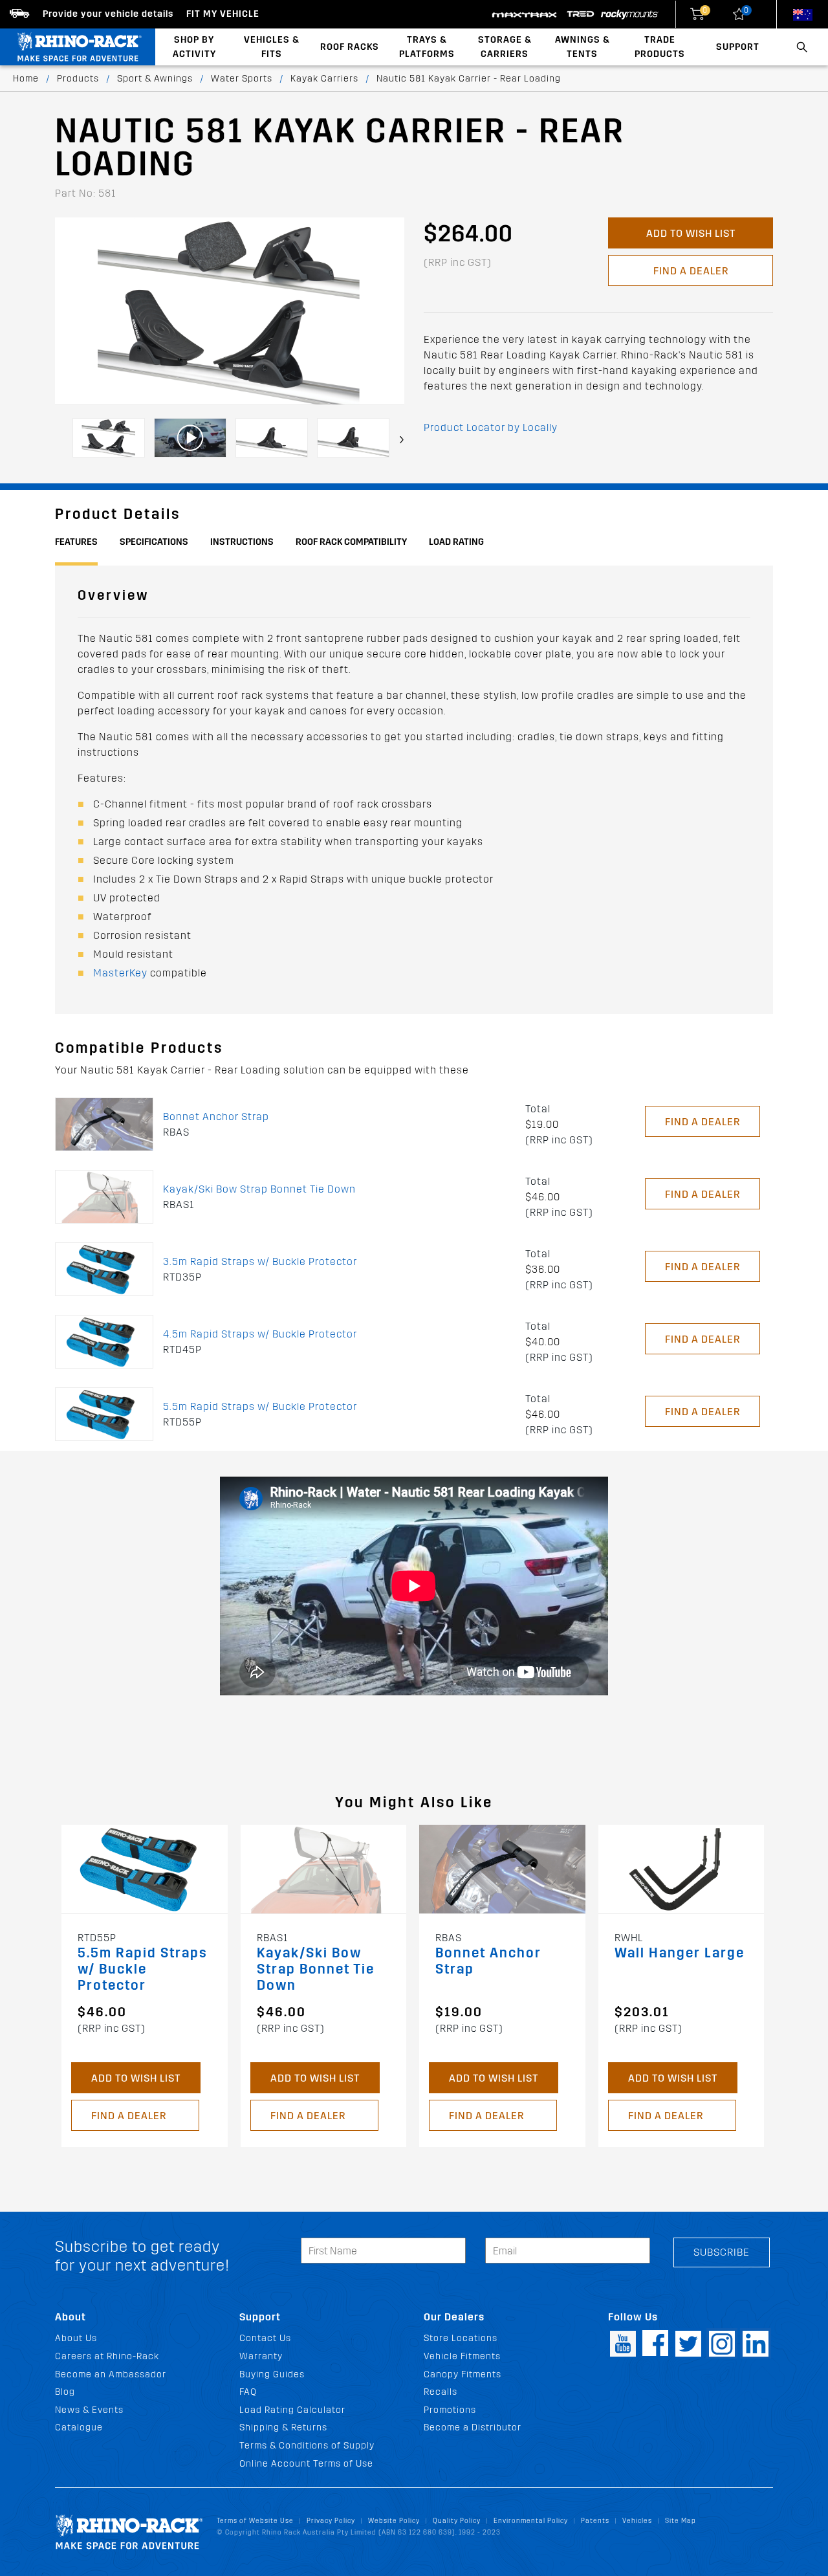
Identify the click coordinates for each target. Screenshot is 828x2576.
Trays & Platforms (427, 47)
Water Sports (242, 79)
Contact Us (265, 2338)
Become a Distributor (473, 2427)
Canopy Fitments (463, 2374)
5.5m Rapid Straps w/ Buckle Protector (260, 1406)
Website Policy (394, 2521)
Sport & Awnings (155, 79)
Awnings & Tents (583, 47)
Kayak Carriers (324, 79)
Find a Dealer (691, 271)
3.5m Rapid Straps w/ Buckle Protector (260, 1261)
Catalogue (79, 2427)
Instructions (242, 542)
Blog (65, 2392)
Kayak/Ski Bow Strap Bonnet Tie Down (259, 1189)
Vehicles (637, 2521)
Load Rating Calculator (292, 2410)
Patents (595, 2521)
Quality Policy (457, 2521)
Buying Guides (272, 2374)
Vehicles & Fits (272, 47)
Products (78, 79)
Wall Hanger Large (680, 1953)
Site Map (681, 2521)
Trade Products (660, 47)
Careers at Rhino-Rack (107, 2356)
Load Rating (456, 542)
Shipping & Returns (283, 2427)
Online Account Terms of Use (306, 2464)
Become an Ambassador (111, 2374)
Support (738, 47)
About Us (76, 2338)
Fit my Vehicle (223, 14)
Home (26, 79)
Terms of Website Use (255, 2521)
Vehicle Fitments (462, 2356)
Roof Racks (350, 47)
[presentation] (402, 440)
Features (76, 542)
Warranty (261, 2356)
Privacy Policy (331, 2521)
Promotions (450, 2410)
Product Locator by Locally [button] (491, 427)
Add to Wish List (691, 233)
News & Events (89, 2410)
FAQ (248, 2392)
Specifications (154, 542)
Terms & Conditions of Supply (307, 2446)
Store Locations (461, 2338)
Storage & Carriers (505, 47)
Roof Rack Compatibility (351, 542)
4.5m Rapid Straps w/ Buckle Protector (260, 1334)
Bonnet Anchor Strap (216, 1117)
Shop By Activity (194, 47)
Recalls (441, 2392)
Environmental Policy (531, 2521)
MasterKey (120, 973)
